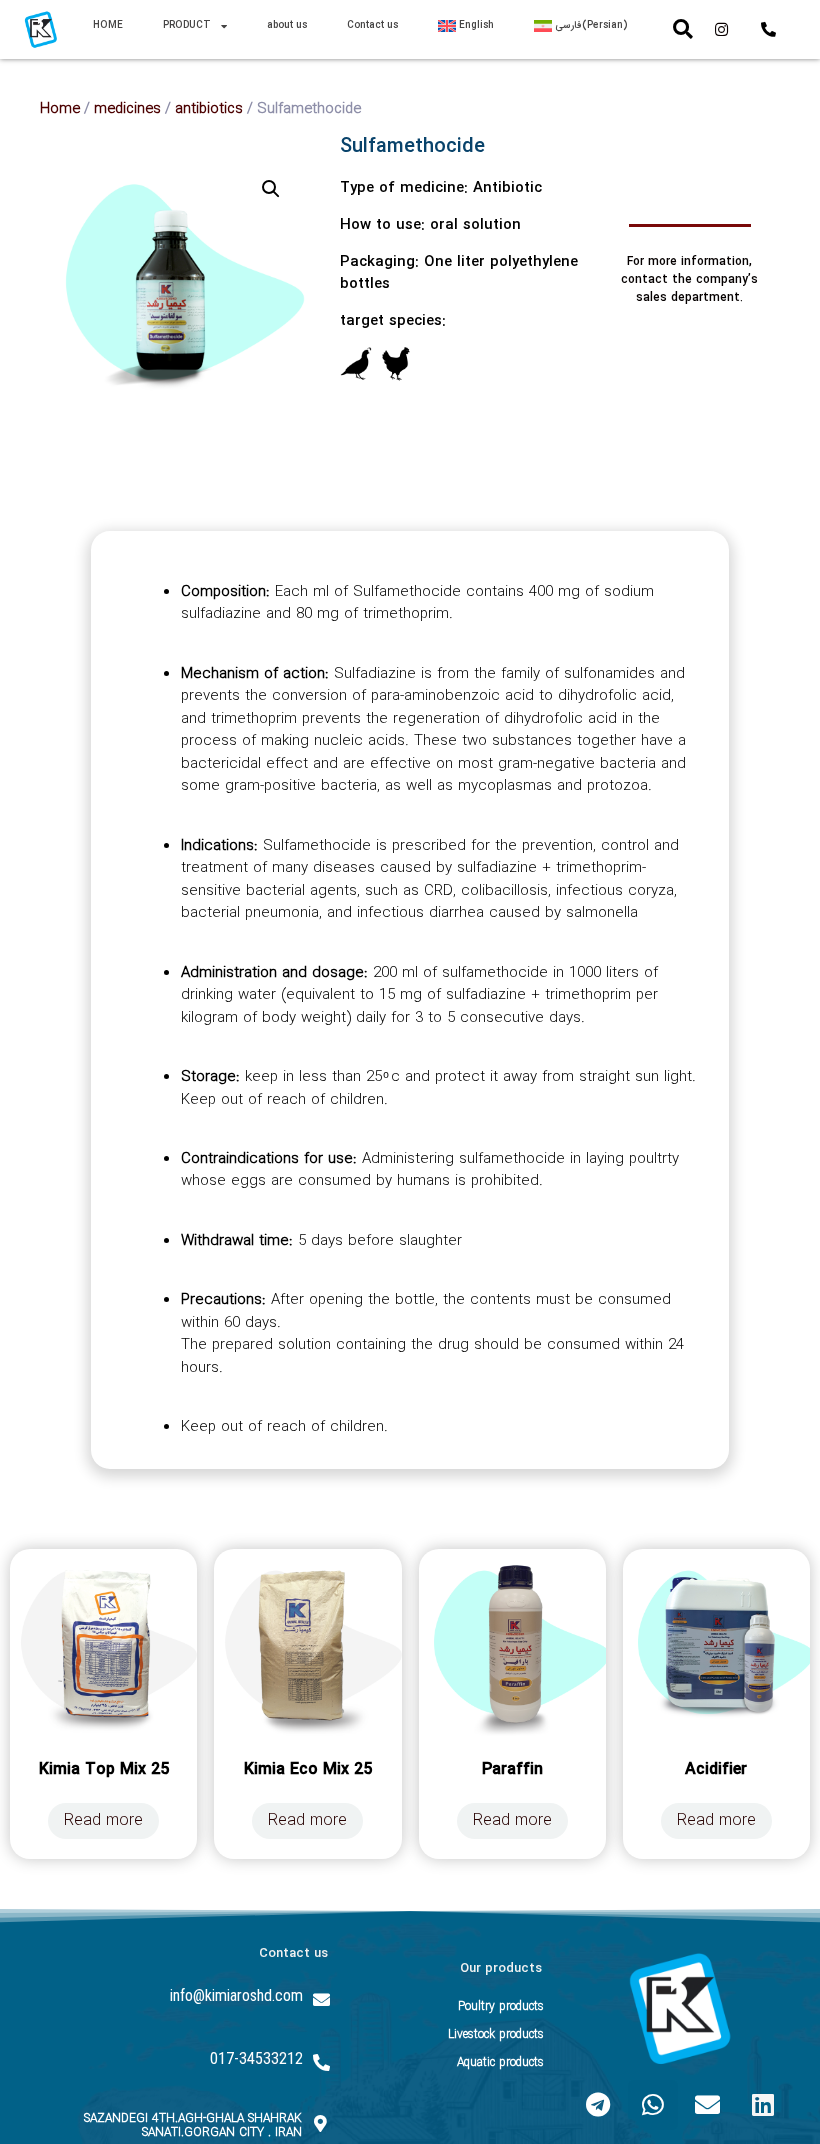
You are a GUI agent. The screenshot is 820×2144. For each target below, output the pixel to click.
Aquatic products (500, 2062)
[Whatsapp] (653, 2105)
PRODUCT (187, 25)
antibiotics (209, 109)
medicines (127, 109)
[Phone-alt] (769, 29)
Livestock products (496, 2034)
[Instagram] (722, 29)
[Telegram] (598, 2105)
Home (60, 109)
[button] (683, 29)
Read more (103, 1820)
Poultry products (501, 2006)
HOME (108, 25)
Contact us (372, 25)
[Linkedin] (763, 2105)
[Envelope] (708, 2105)
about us (287, 25)
